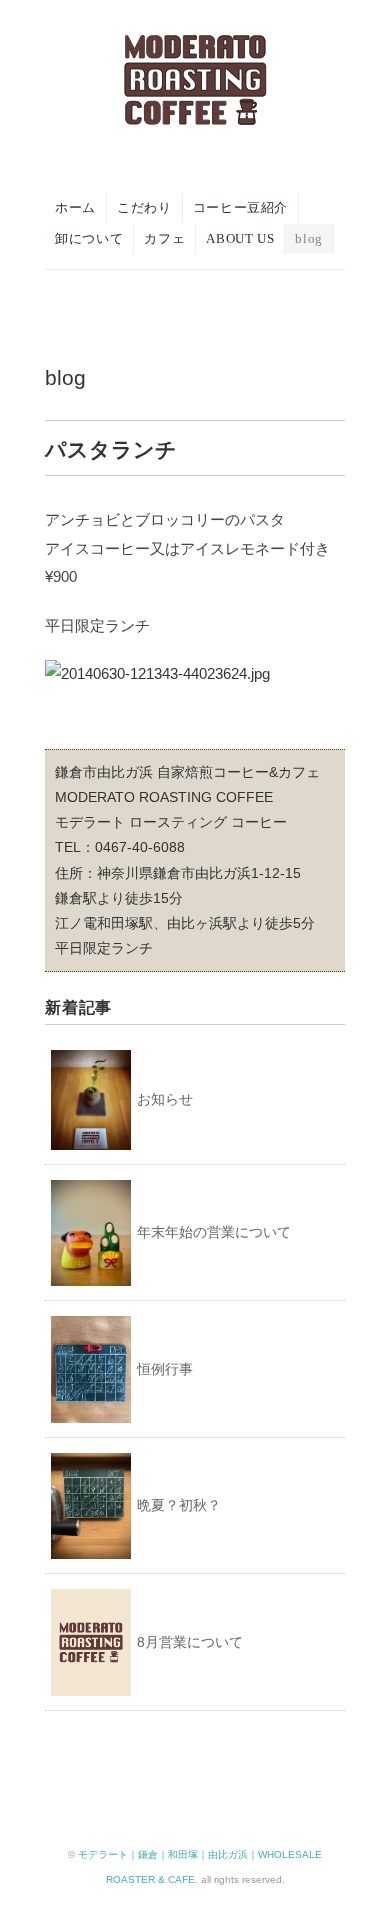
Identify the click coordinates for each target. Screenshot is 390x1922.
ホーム (75, 207)
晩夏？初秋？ (179, 1505)
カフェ (164, 238)
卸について (89, 238)
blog (309, 238)
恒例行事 (165, 1369)
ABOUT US (240, 238)
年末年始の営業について (214, 1232)
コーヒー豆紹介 (241, 207)
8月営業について (190, 1642)
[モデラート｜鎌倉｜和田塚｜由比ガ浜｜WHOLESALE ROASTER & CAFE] (195, 52)
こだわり (144, 207)
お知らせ (165, 1099)
